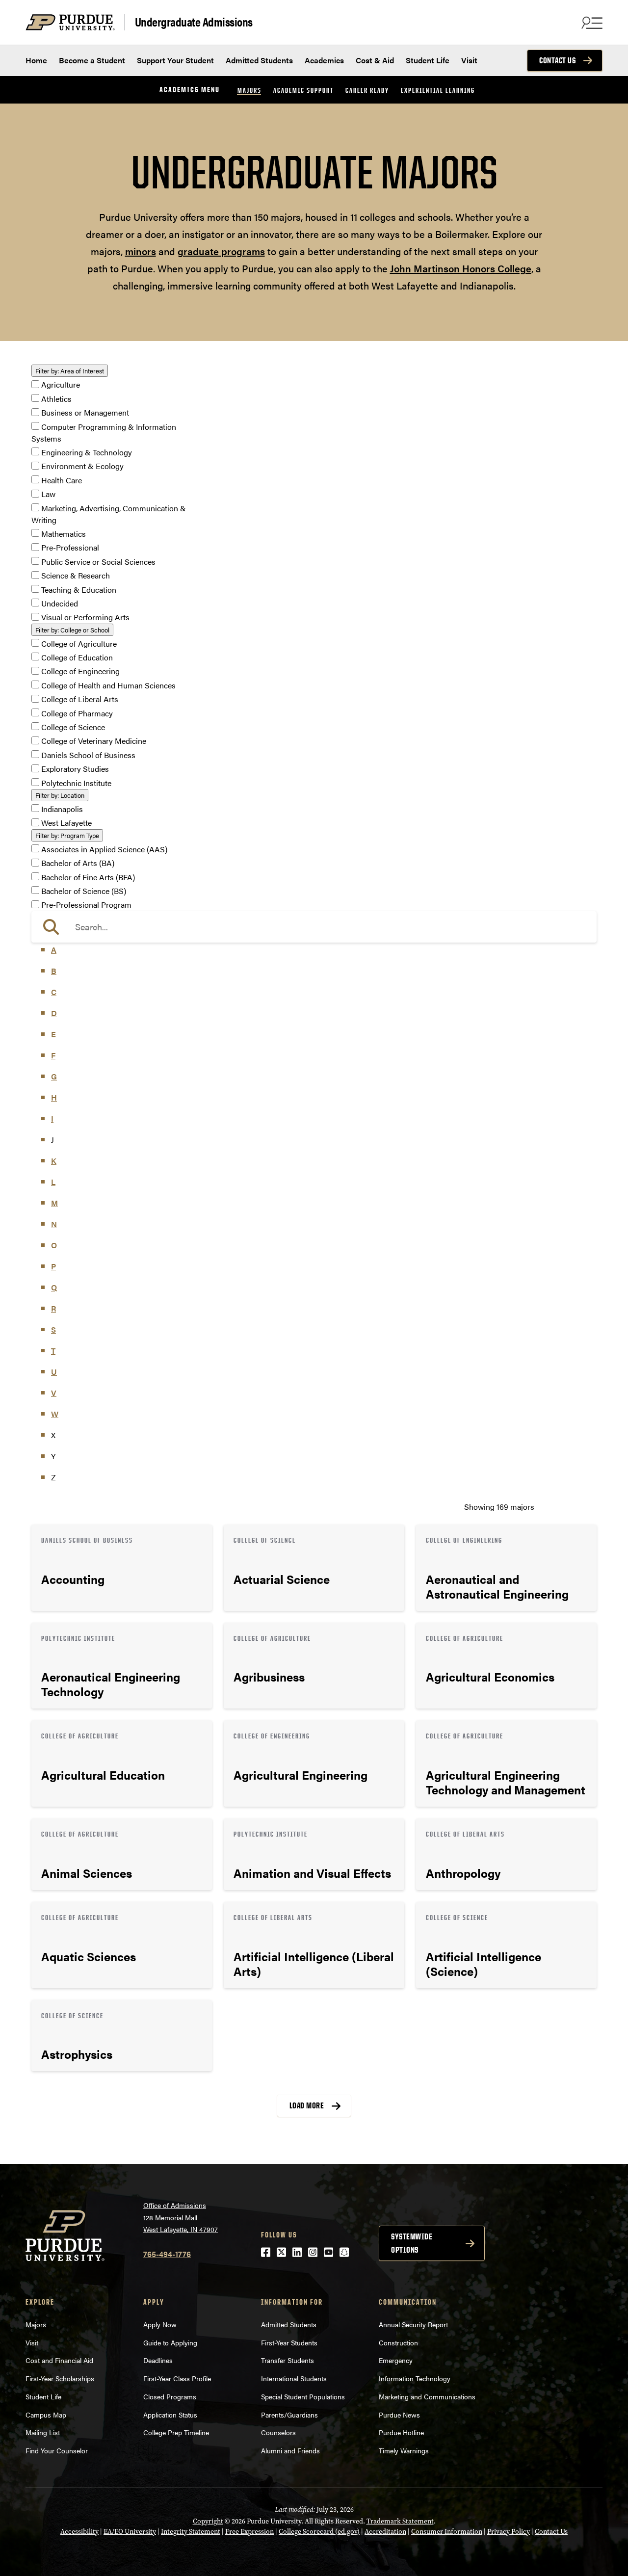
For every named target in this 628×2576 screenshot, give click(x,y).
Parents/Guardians (289, 2415)
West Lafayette (66, 823)
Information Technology (415, 2378)
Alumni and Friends (290, 2450)
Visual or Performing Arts (85, 618)
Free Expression (249, 2532)
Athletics (56, 399)
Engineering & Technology (87, 452)
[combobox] (314, 927)
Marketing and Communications (427, 2396)
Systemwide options (412, 2243)
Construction (398, 2342)
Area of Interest (70, 371)
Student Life (428, 60)
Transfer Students (288, 2360)
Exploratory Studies (75, 769)
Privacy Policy (509, 2532)
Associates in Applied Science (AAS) (104, 849)
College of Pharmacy (77, 713)
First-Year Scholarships (60, 2378)
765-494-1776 (167, 2254)
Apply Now (160, 2324)
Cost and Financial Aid (59, 2360)
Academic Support (303, 90)
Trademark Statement (400, 2521)
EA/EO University (130, 2532)
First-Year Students (289, 2342)
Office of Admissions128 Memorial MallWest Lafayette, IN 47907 (181, 2217)
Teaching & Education (79, 590)
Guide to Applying (170, 2342)
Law (48, 494)
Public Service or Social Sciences (98, 562)
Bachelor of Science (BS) (84, 891)
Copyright (208, 2521)
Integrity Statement (191, 2532)
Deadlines (158, 2360)
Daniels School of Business (88, 755)
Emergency (396, 2360)
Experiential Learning (438, 90)
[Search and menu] (591, 23)
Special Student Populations (303, 2396)
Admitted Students (259, 60)
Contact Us (557, 60)
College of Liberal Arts (80, 699)
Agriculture (61, 385)
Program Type (67, 835)
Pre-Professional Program (86, 905)
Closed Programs (170, 2396)
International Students (294, 2378)
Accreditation (385, 2532)
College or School (72, 630)
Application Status (170, 2415)
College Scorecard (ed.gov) (319, 2532)
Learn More (122, 1568)
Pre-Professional (70, 548)
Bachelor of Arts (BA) (78, 863)
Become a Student (92, 60)
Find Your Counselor (57, 2450)
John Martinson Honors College (461, 268)
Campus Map (46, 2415)
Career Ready (367, 90)
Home (36, 60)
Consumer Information (447, 2532)
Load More (307, 2105)
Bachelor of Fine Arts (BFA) (88, 877)
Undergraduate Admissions (194, 22)
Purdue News (399, 2415)
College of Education (77, 657)
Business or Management (85, 413)
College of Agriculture (79, 644)
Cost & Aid (375, 60)
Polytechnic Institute (76, 783)
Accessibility (79, 2532)
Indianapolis (62, 809)
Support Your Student (175, 60)
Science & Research (76, 576)
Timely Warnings (404, 2450)
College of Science (73, 727)
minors (141, 251)
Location (60, 795)
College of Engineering (80, 671)
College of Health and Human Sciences (108, 685)
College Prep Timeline (176, 2432)
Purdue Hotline (401, 2432)
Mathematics (64, 534)
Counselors (278, 2432)
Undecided (60, 603)
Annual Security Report (413, 2324)
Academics (324, 60)
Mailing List (43, 2432)
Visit (469, 60)
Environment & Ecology (82, 466)
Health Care (62, 480)
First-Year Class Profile (177, 2378)
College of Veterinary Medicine (94, 741)
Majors (249, 90)
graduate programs (221, 251)
